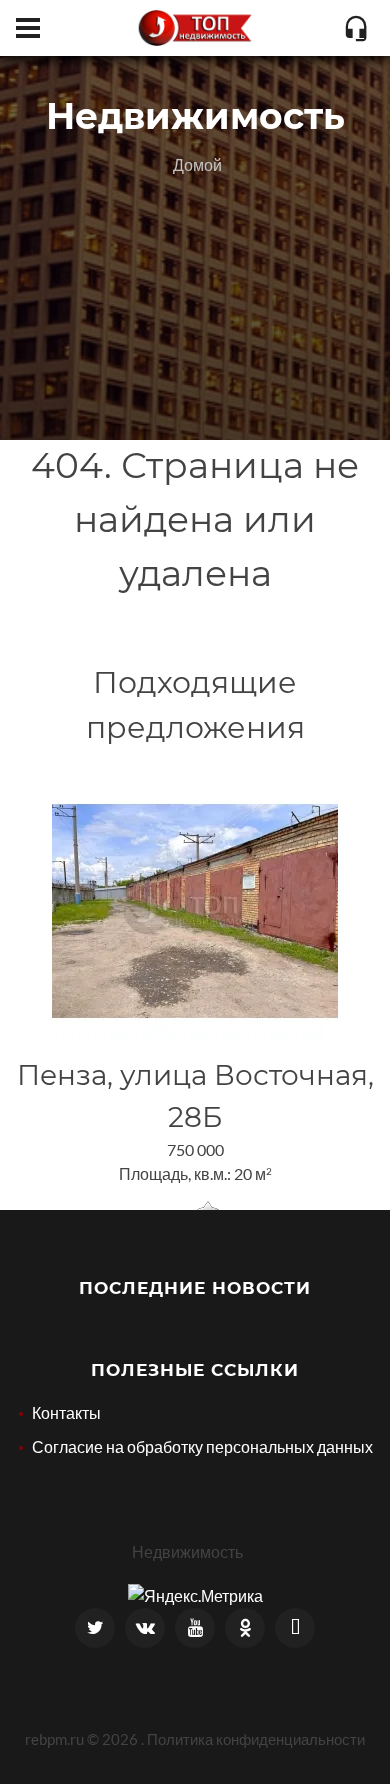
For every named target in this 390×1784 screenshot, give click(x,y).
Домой (197, 164)
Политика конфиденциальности (256, 1739)
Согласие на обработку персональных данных (202, 1446)
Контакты (66, 1412)
